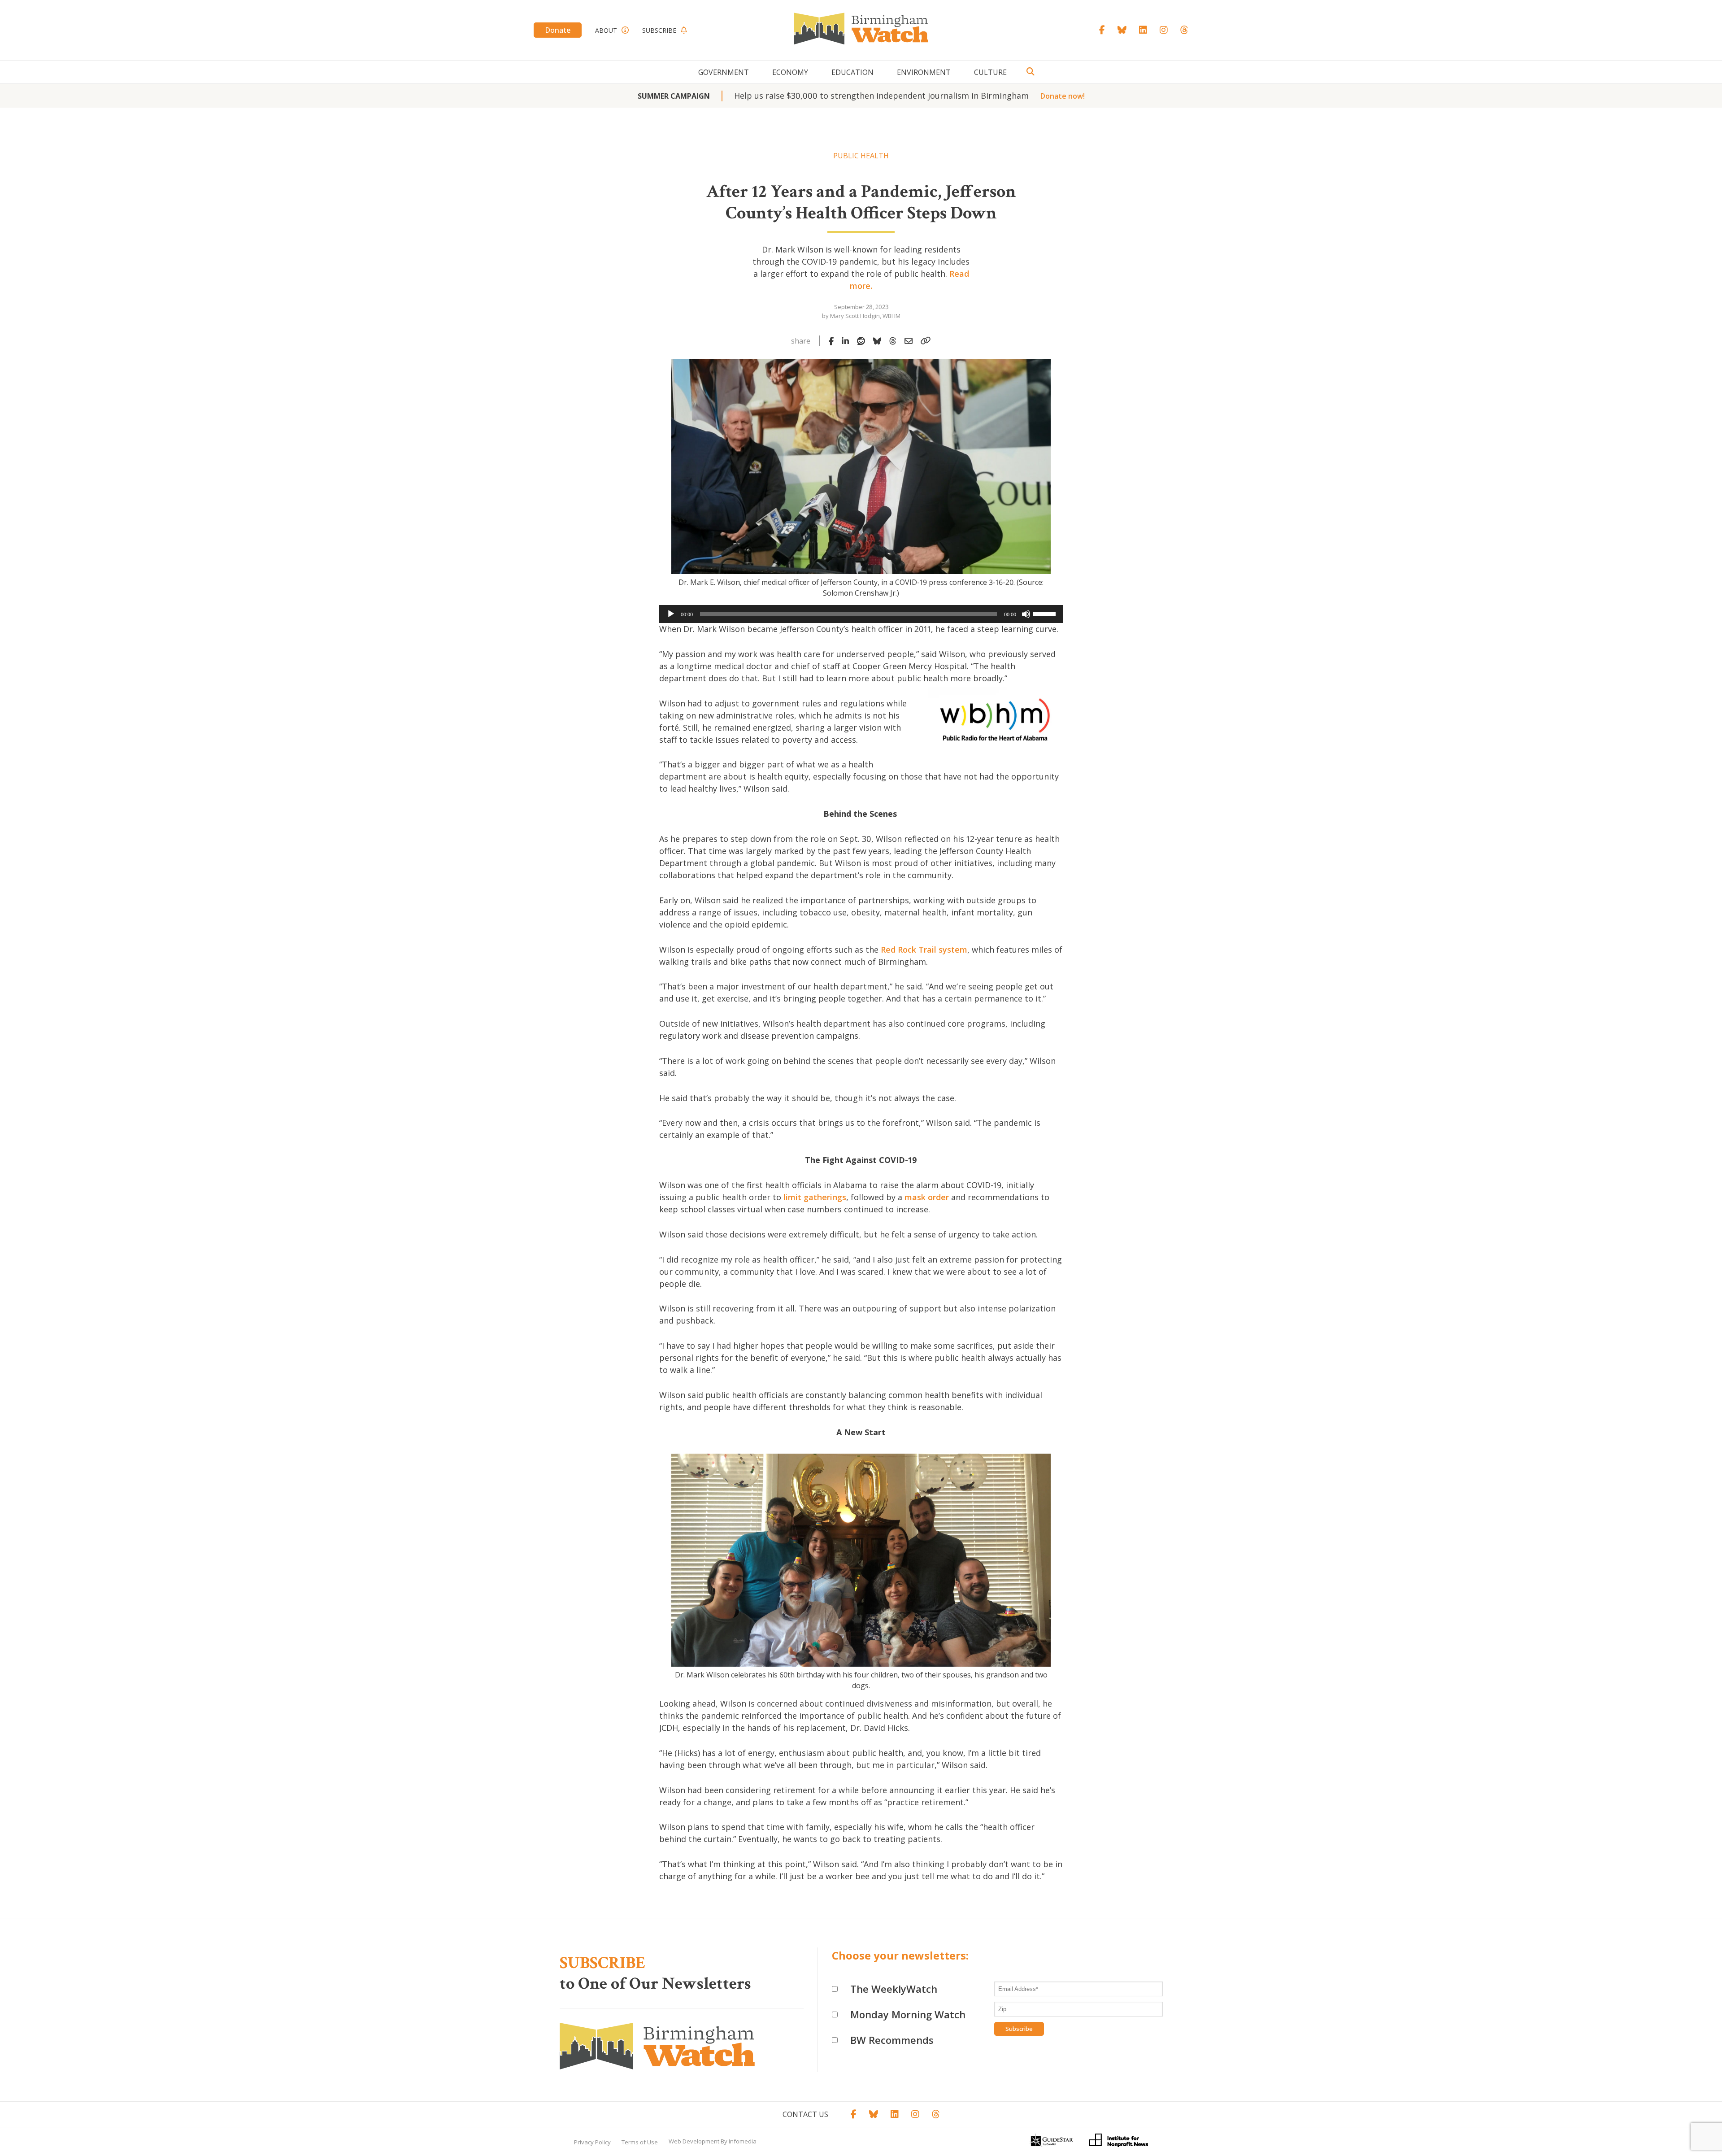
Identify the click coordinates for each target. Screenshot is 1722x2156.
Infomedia (743, 2141)
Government (724, 72)
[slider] (1046, 613)
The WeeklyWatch (894, 1989)
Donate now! (1063, 96)
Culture (990, 72)
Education (852, 72)
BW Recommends (892, 2040)
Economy (790, 72)
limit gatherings (815, 1197)
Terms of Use (640, 2142)
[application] (861, 614)
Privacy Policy (592, 2142)
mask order (927, 1197)
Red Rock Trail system (924, 950)
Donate (558, 30)
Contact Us (805, 2114)
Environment (924, 72)
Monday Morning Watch (908, 2014)
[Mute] (1026, 614)
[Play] (671, 614)
